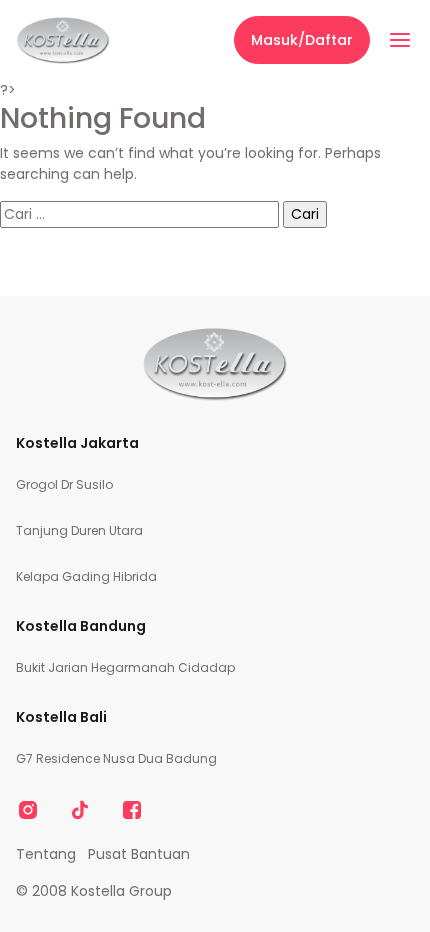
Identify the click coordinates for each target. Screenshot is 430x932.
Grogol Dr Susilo (64, 484)
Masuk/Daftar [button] (302, 40)
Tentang (46, 854)
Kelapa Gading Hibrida (86, 576)
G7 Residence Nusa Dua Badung (116, 758)
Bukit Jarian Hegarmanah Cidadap (125, 667)
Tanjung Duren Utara (79, 530)
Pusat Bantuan (139, 854)
